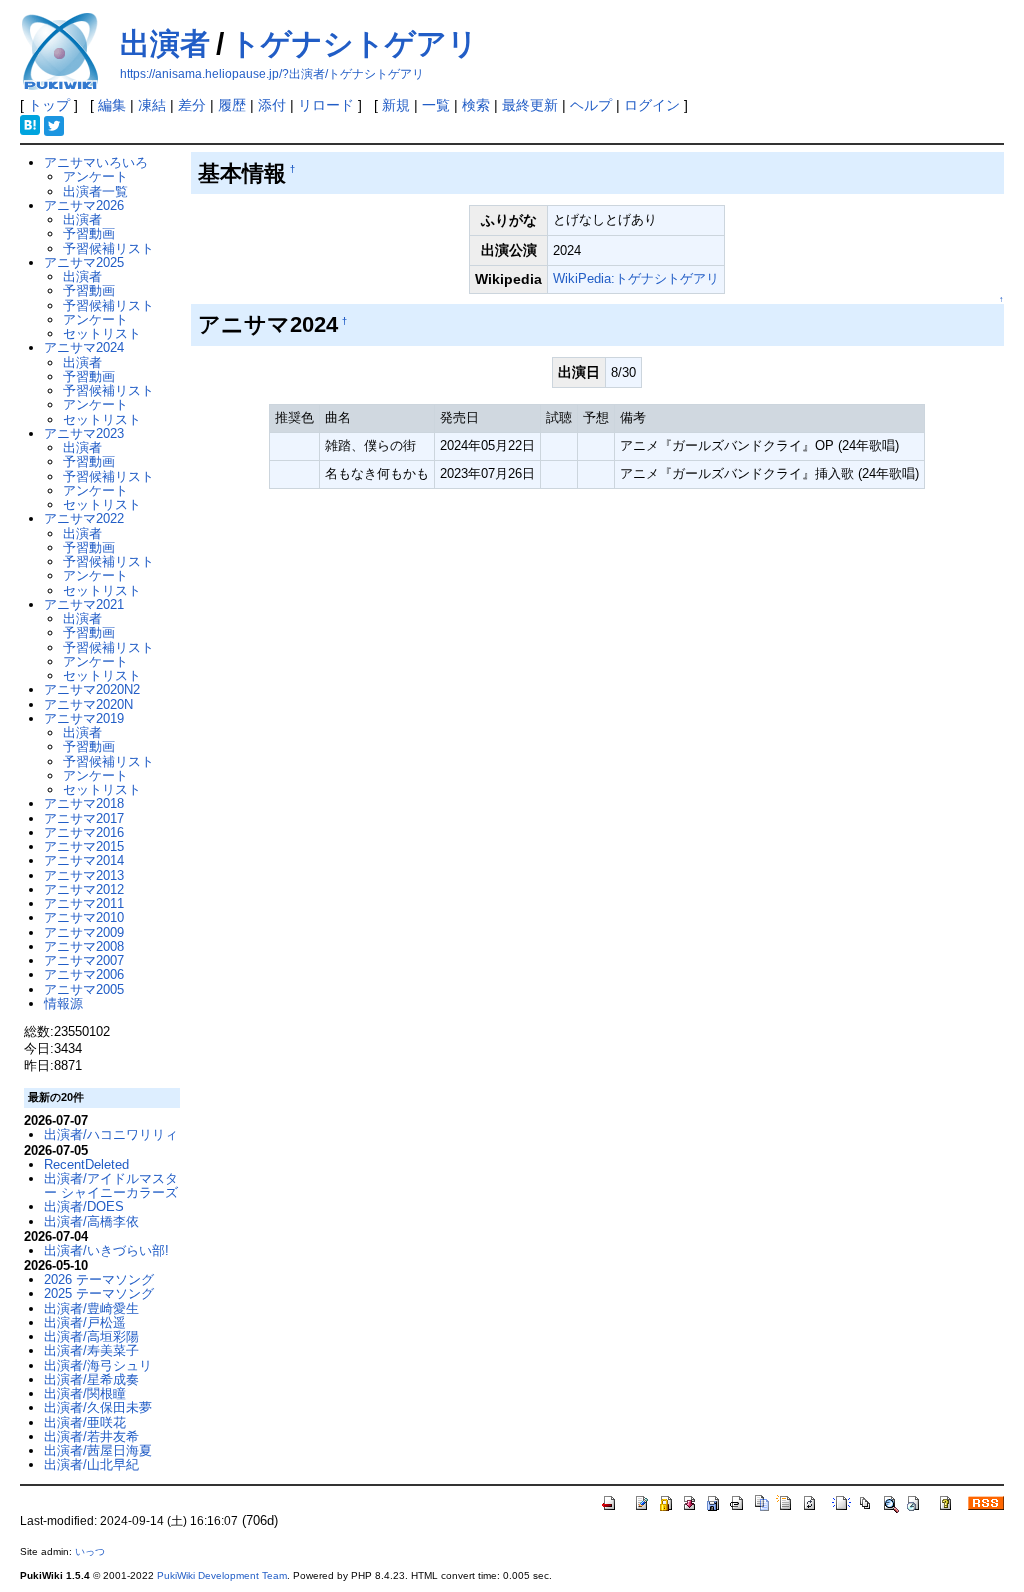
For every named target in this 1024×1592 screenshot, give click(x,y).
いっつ (90, 1551)
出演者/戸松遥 (85, 1322)
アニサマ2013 (84, 875)
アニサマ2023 (84, 433)
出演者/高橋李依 (91, 1221)
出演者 (165, 43)
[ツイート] (54, 124)
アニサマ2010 (84, 917)
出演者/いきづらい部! (106, 1250)
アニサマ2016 (84, 832)
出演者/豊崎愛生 (91, 1308)
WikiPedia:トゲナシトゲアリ (636, 278)
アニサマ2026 (84, 205)
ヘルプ (591, 105)
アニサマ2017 (84, 818)
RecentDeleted (86, 1164)
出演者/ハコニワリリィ (111, 1134)
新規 (396, 105)
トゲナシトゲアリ (354, 43)
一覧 (436, 105)
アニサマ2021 (84, 604)
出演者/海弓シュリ (98, 1365)
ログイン (652, 105)
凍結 (152, 105)
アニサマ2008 (84, 946)
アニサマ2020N (88, 704)
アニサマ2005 (84, 989)
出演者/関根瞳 (85, 1393)
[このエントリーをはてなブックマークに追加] (30, 124)
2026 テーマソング (99, 1279)
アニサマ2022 (84, 518)
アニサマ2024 (84, 347)
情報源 (63, 1003)
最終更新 (530, 105)
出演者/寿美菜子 (91, 1350)
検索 (476, 105)
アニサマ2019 (84, 718)
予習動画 (89, 233)
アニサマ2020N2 (92, 689)
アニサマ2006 (84, 974)
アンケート (95, 176)
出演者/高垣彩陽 (91, 1336)
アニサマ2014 (84, 860)
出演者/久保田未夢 (98, 1407)
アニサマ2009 (84, 932)
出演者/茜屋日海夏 (98, 1450)
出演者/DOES (84, 1206)
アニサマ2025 (84, 262)
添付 (272, 105)
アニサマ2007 (84, 960)
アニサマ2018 (84, 803)
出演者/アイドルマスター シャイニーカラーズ (111, 1185)
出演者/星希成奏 (91, 1379)
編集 (112, 105)
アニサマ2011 (84, 903)
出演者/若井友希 (91, 1436)
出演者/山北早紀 (91, 1464)
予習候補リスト (108, 248)
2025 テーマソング (99, 1293)
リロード (326, 105)
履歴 (232, 105)
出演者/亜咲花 (85, 1422)
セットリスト (102, 333)
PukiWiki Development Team (222, 1575)
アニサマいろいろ (96, 162)
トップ (49, 105)
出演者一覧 (95, 191)
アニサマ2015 (84, 846)
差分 (192, 105)
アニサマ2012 (84, 889)
